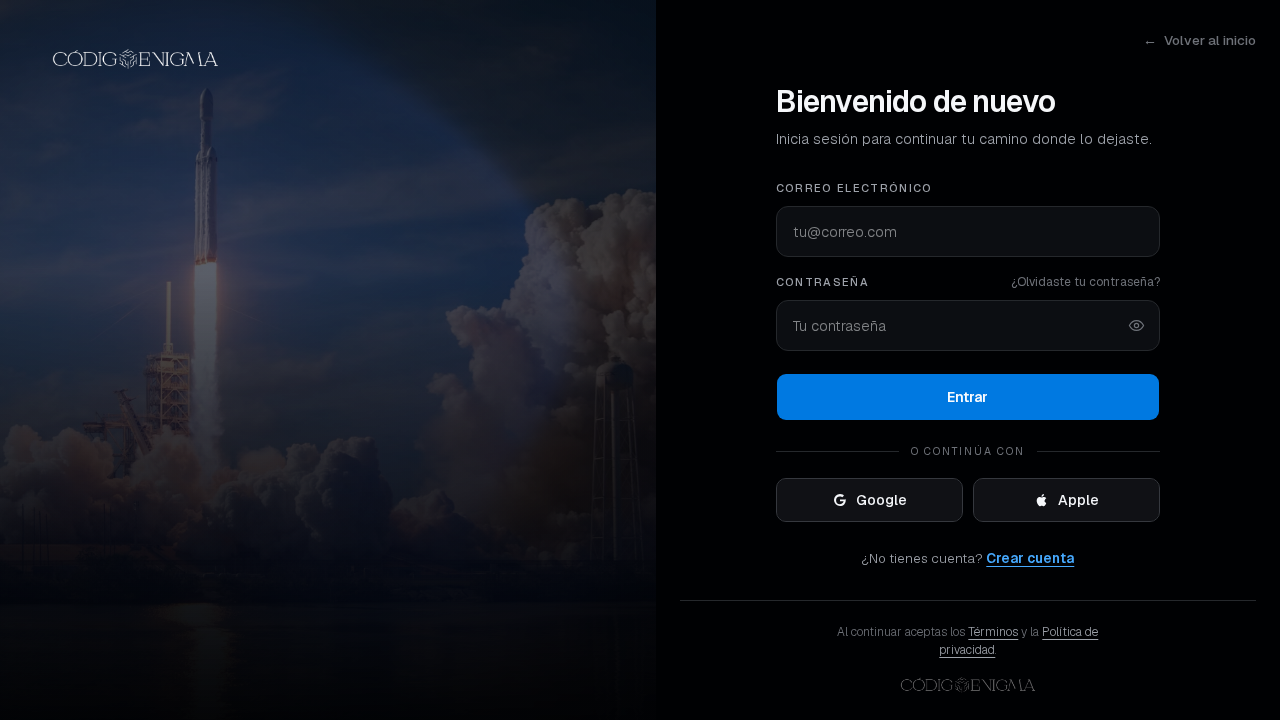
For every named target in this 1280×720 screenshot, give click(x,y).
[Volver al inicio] (328, 59)
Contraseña (822, 282)
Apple (1078, 500)
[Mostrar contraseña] (1137, 326)
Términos (993, 632)
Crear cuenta (1030, 558)
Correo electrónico (854, 188)
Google (881, 500)
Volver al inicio (1199, 40)
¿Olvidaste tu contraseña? (1085, 282)
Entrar (967, 397)
